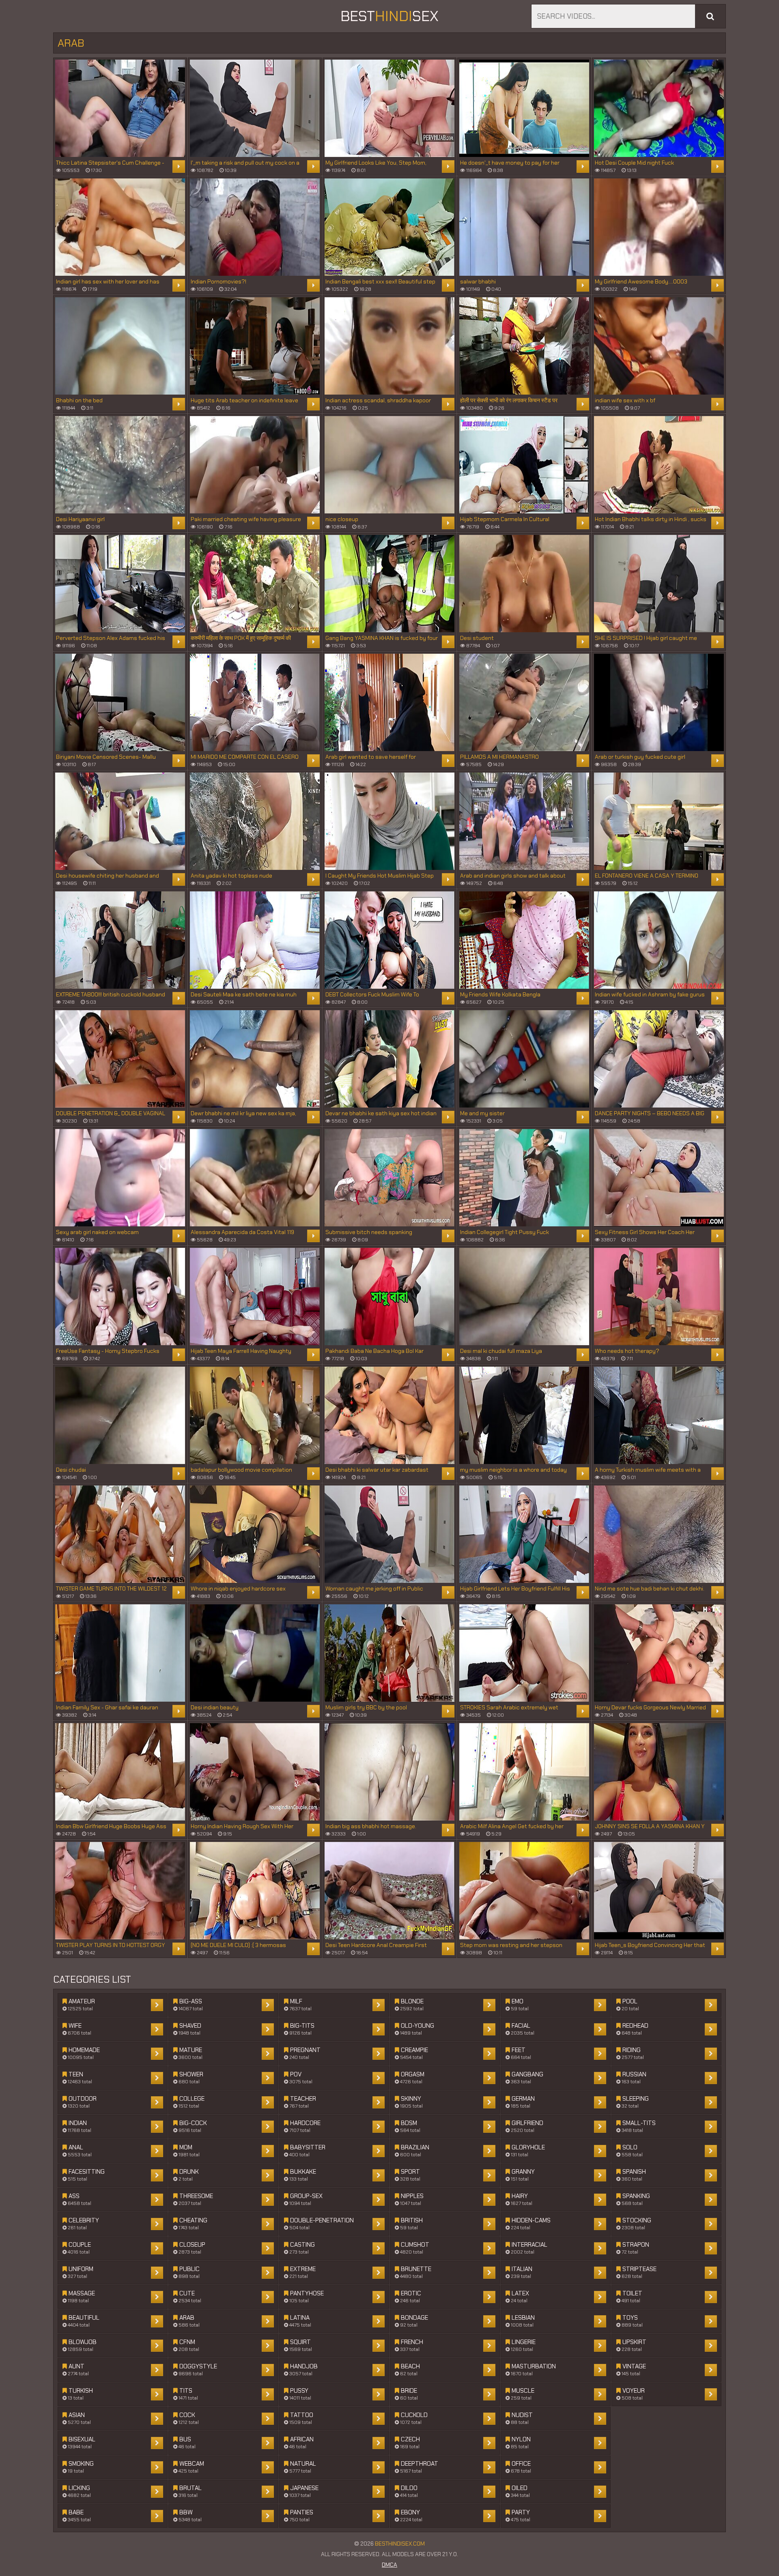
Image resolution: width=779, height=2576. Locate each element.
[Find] (710, 16)
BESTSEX (389, 16)
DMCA (389, 2565)
